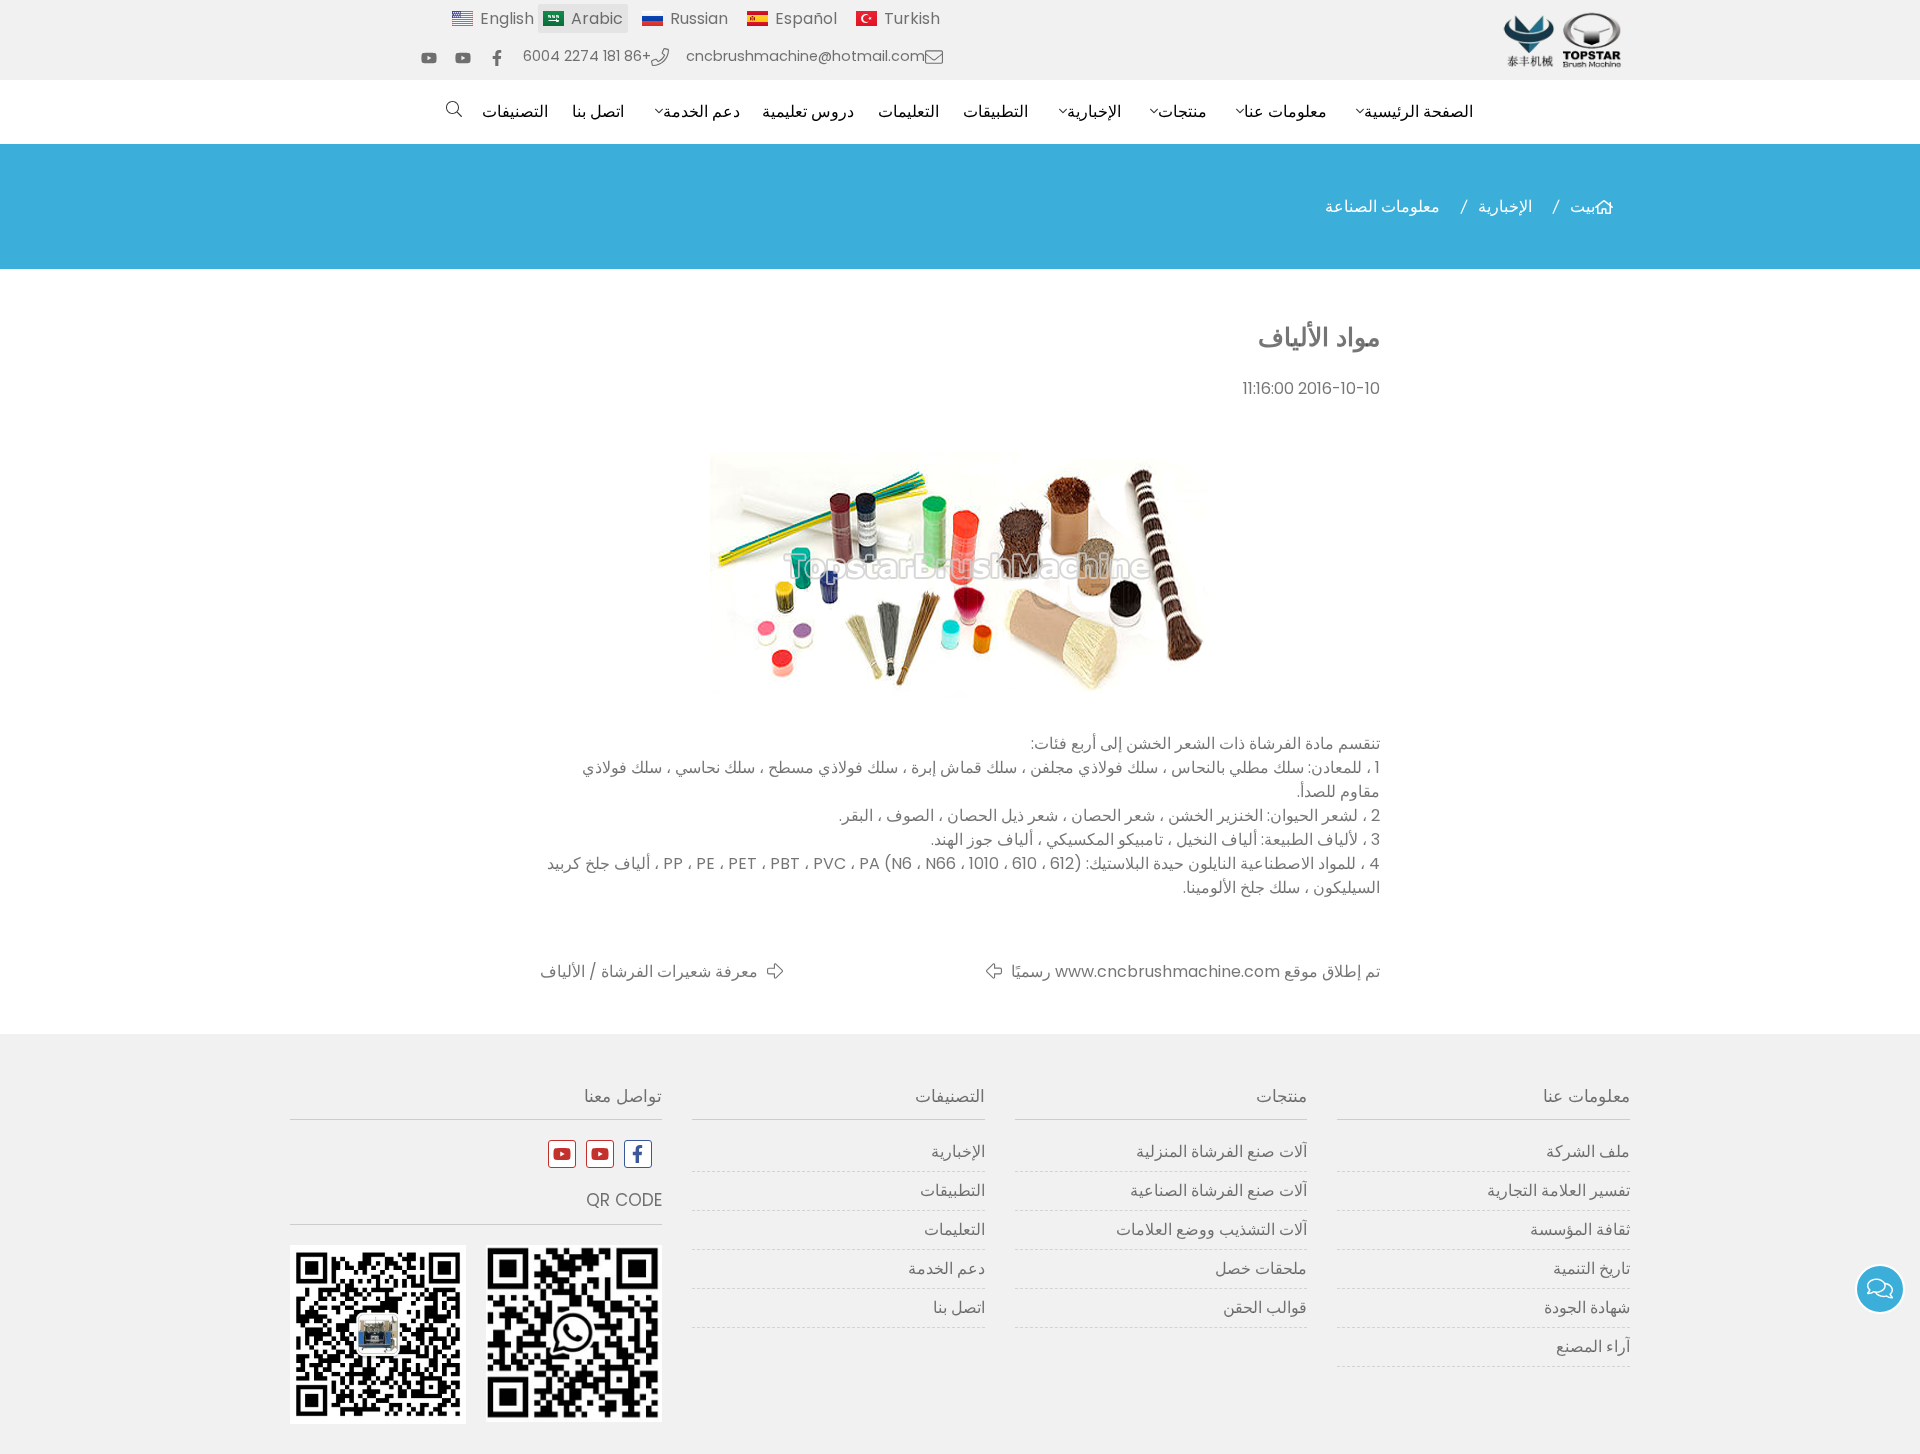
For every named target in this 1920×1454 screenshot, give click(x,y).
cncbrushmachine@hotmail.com (805, 56)
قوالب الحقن (1265, 1307)
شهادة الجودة (1587, 1307)
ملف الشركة (1588, 1151)
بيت (1582, 206)
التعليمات (908, 111)
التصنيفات (515, 111)
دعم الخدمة (701, 111)
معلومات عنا (1285, 111)
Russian (699, 18)
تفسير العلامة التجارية (1558, 1190)
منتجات (1182, 111)
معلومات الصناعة (1382, 206)
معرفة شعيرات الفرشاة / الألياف (649, 971)
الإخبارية (1094, 111)
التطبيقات (995, 111)
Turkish (912, 18)
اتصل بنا (598, 111)
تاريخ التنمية (1591, 1268)
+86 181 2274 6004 (587, 56)
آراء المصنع (1593, 1346)
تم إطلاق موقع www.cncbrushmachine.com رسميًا (1195, 971)
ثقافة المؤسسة (1580, 1229)
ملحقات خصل (1261, 1268)
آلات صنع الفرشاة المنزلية (1221, 1151)
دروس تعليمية (808, 111)
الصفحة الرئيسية (1418, 111)
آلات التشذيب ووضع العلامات (1211, 1229)
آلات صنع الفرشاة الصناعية (1218, 1190)
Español (806, 18)
